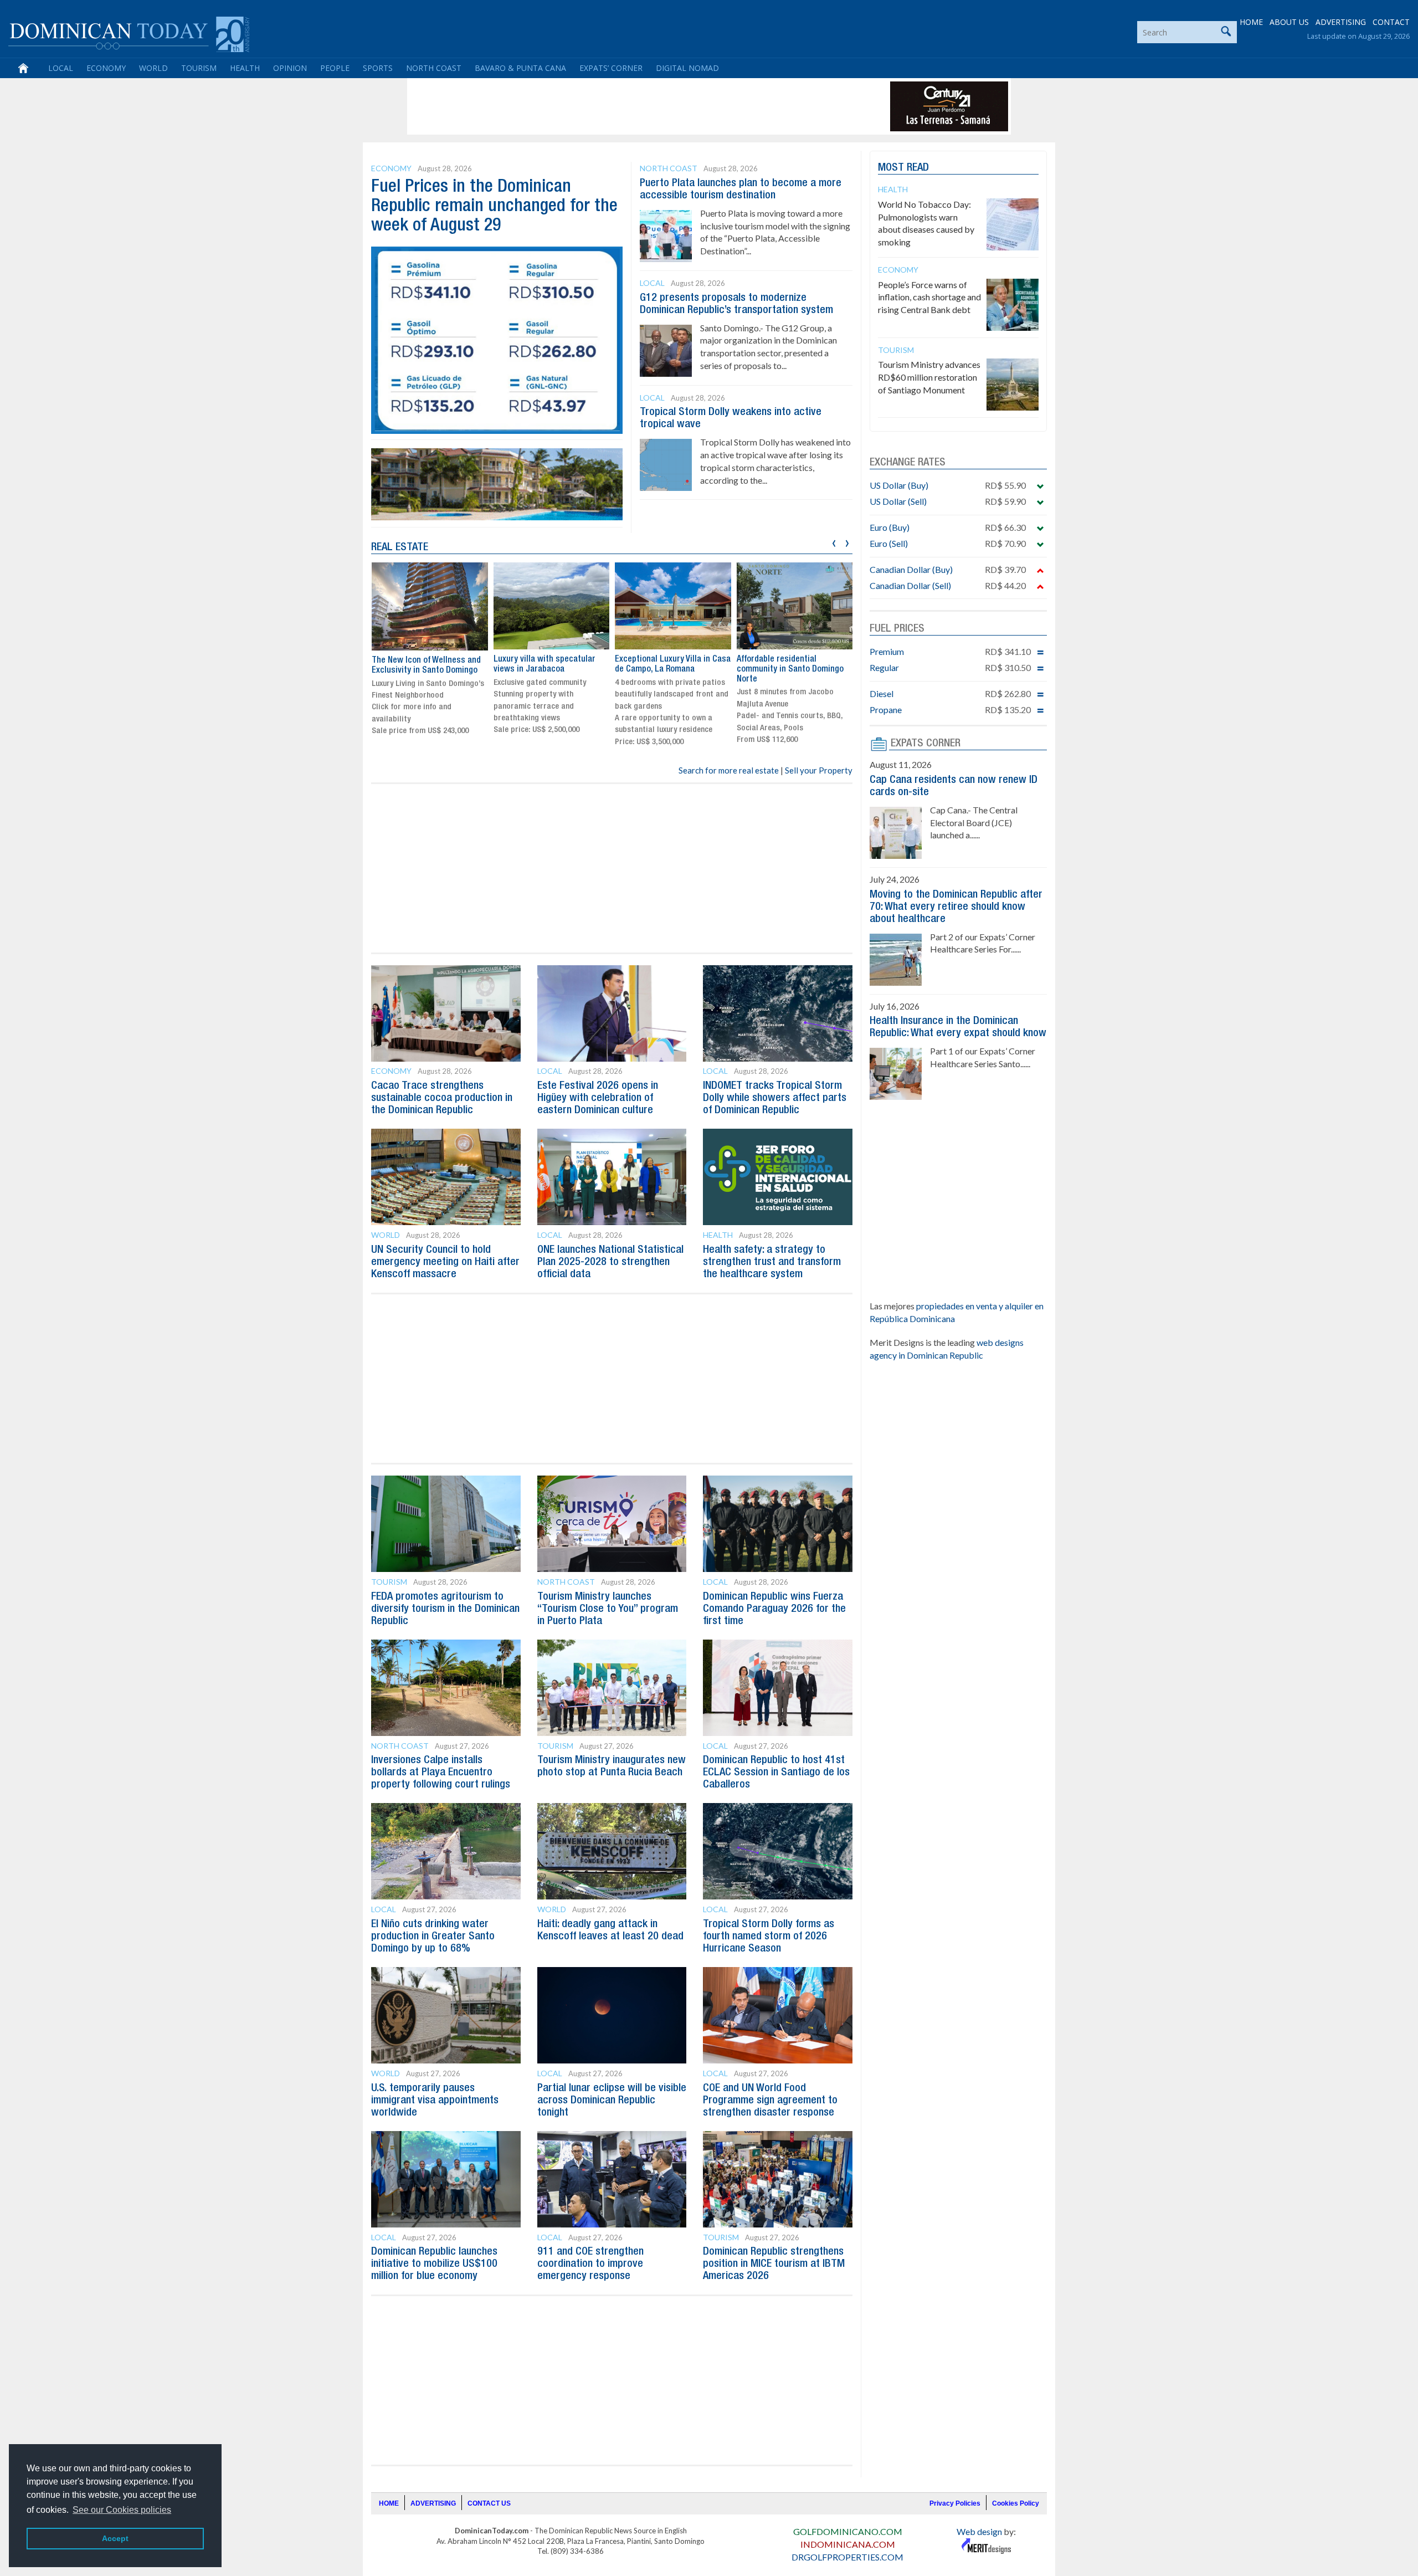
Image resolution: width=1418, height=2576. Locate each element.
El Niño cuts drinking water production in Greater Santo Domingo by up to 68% (433, 1937)
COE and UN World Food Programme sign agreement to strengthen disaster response (770, 2101)
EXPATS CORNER (926, 744)
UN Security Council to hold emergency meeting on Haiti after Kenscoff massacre (445, 1262)
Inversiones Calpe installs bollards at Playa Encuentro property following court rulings (441, 1773)
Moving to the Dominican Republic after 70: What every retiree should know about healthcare (956, 907)
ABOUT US (1289, 22)
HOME (1251, 22)
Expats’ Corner (611, 68)
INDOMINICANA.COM (848, 2544)
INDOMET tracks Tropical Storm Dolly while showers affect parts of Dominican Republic (775, 1098)
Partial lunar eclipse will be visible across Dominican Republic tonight (612, 2101)
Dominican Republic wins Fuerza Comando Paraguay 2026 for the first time (774, 1609)
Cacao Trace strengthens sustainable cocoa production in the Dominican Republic (442, 1098)
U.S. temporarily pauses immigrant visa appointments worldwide (435, 2101)
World (153, 68)
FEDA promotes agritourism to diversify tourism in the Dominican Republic (445, 1609)
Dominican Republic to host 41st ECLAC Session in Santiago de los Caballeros (776, 1773)
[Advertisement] (612, 106)
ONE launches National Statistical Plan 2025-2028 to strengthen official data (610, 1262)
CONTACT (1391, 22)
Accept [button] (115, 2538)
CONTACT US (489, 2503)
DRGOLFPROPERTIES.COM (847, 2557)
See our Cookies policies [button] (122, 2510)
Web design (979, 2531)
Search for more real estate (729, 770)
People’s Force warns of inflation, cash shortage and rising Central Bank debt (929, 297)
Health (245, 68)
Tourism (199, 68)
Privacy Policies (955, 2503)
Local (61, 68)
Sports (378, 68)
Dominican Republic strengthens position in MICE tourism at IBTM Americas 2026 (774, 2264)
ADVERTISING (1341, 22)
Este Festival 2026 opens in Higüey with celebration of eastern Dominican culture (598, 1098)
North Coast (434, 68)
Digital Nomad (687, 68)
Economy (106, 68)
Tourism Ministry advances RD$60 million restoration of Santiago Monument (929, 377)
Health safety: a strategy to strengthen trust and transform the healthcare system (772, 1262)
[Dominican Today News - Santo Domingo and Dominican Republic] (129, 33)
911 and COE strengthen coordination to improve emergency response (590, 2264)
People (335, 68)
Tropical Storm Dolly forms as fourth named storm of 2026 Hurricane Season (769, 1937)
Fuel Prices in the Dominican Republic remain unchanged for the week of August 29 (494, 206)
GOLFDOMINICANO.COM (848, 2531)
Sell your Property (819, 770)
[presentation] (834, 542)
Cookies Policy (1016, 2503)
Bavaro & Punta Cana (520, 68)
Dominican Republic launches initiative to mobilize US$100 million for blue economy (434, 2264)
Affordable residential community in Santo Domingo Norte (790, 669)
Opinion (290, 68)
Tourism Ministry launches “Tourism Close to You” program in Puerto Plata (608, 1609)
